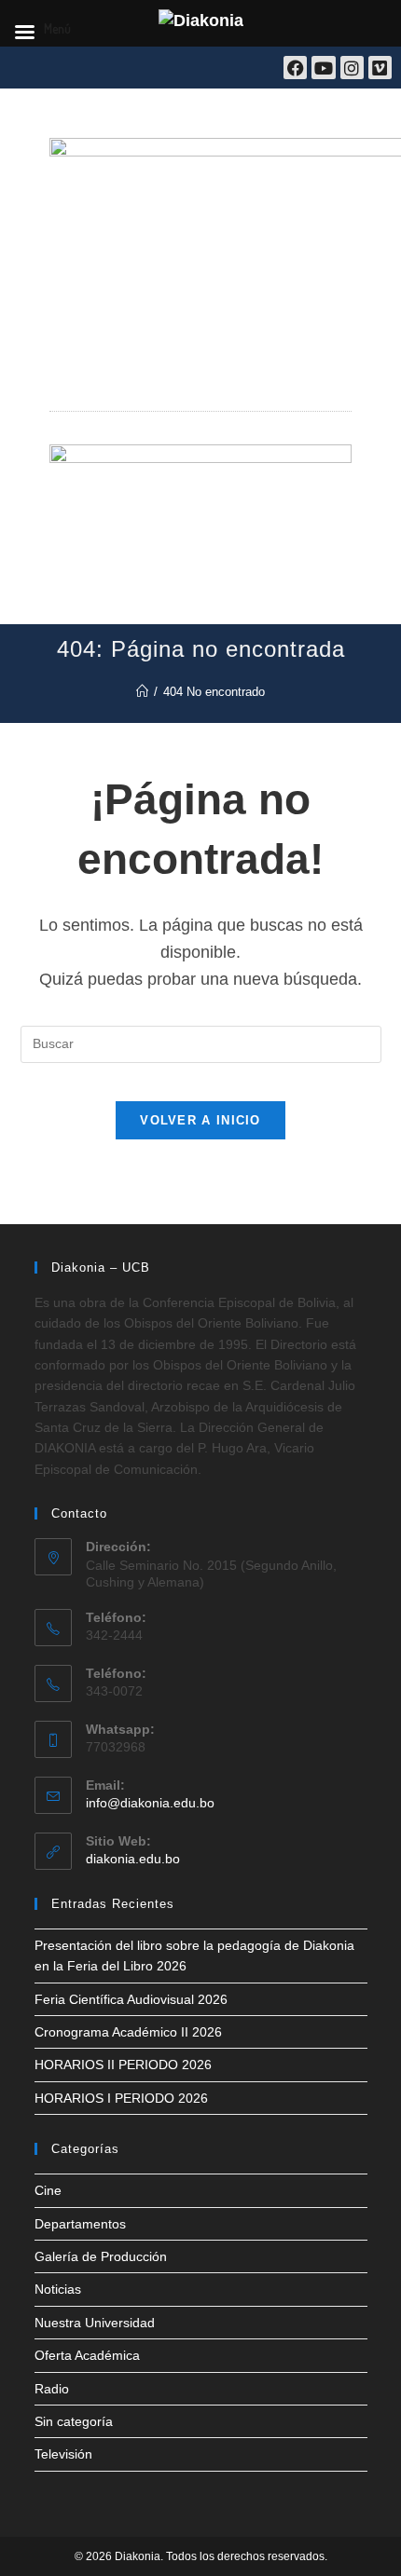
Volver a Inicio (200, 1120)
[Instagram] (352, 68)
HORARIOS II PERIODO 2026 (123, 2065)
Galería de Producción (101, 2256)
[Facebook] (295, 68)
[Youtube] (323, 68)
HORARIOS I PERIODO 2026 (121, 2098)
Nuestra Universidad (95, 2323)
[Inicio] (142, 692)
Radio (52, 2389)
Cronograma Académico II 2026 (128, 2032)
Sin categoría (74, 2421)
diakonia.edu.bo (133, 1859)
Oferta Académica (87, 2355)
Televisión (63, 2454)
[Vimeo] (380, 68)
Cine (48, 2190)
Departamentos (80, 2224)
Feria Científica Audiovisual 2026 (131, 1999)
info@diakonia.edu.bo (150, 1803)
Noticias (58, 2289)
